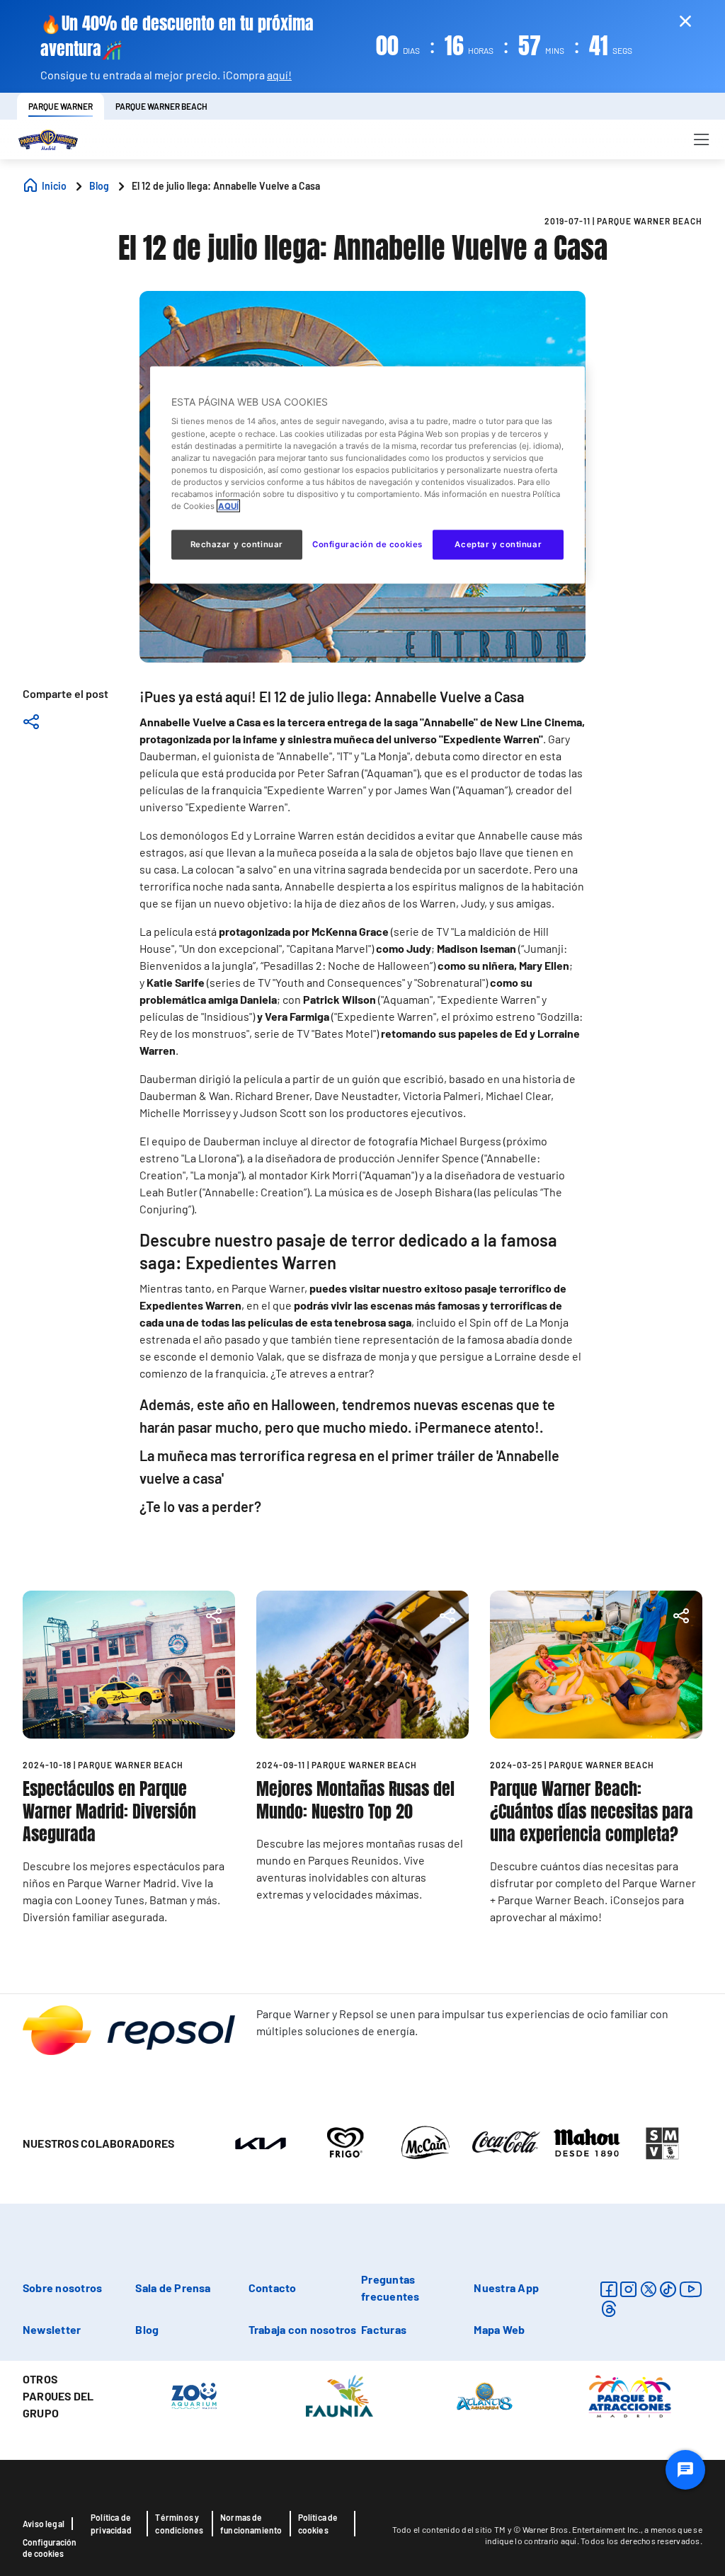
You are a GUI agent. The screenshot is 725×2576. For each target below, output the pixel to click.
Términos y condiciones (179, 2524)
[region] (367, 475)
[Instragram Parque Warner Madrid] (628, 2289)
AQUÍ (228, 505)
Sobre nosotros (62, 2288)
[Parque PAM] (630, 2395)
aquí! (279, 75)
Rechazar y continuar (237, 544)
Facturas (384, 2329)
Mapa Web (499, 2329)
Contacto (273, 2288)
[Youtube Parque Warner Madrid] (691, 2289)
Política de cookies (318, 2524)
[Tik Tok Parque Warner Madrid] (668, 2289)
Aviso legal (44, 2524)
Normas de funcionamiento (251, 2524)
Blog (147, 2329)
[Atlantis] (485, 2395)
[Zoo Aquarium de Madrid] (194, 2395)
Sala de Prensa (173, 2288)
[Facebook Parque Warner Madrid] (609, 2289)
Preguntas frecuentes (390, 2288)
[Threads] (609, 2309)
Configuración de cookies (50, 2548)
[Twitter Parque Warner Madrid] (649, 2289)
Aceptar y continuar (498, 544)
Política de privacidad (111, 2524)
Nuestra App (506, 2288)
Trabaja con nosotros (303, 2329)
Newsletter (52, 2329)
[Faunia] (339, 2395)
